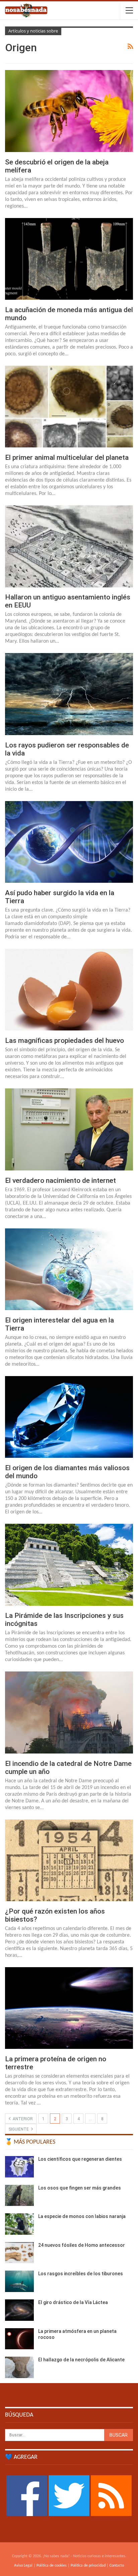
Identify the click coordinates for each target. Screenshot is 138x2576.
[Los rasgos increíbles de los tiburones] (19, 2281)
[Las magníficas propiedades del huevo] (69, 990)
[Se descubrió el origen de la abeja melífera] (69, 111)
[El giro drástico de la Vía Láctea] (19, 2310)
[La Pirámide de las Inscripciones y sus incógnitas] (69, 1565)
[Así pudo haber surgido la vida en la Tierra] (69, 842)
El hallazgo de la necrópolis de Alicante (81, 2360)
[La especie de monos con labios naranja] (19, 2224)
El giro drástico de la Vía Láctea (73, 2302)
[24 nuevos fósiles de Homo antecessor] (19, 2253)
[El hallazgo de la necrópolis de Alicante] (19, 2367)
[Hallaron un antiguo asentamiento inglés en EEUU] (69, 546)
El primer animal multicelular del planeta (67, 457)
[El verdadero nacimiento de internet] (69, 1129)
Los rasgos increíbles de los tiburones (81, 2274)
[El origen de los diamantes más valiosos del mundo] (69, 1417)
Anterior (22, 2119)
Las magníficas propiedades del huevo (64, 1041)
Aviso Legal (23, 2566)
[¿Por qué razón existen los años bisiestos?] (69, 1860)
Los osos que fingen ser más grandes (80, 2188)
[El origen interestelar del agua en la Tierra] (69, 1269)
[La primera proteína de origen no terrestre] (69, 2008)
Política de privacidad (88, 2566)
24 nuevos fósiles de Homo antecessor (82, 2245)
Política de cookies (52, 2566)
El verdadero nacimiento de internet (60, 1180)
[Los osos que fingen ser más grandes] (19, 2196)
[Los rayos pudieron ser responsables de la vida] (69, 694)
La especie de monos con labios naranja (82, 2216)
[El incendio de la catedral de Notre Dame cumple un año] (69, 1712)
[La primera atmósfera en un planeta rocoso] (19, 2339)
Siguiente (19, 2129)
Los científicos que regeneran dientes (80, 2159)
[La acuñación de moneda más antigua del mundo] (69, 259)
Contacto (117, 2566)
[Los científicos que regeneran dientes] (19, 2167)
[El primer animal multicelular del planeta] (69, 407)
